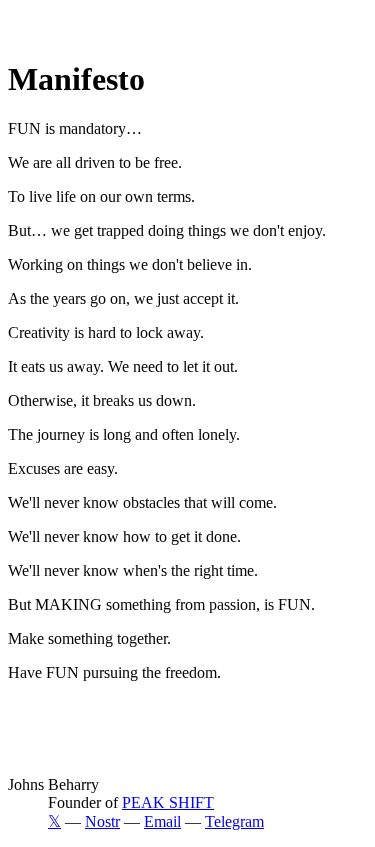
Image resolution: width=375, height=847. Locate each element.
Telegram (234, 821)
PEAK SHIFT (168, 802)
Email (162, 821)
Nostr (102, 821)
